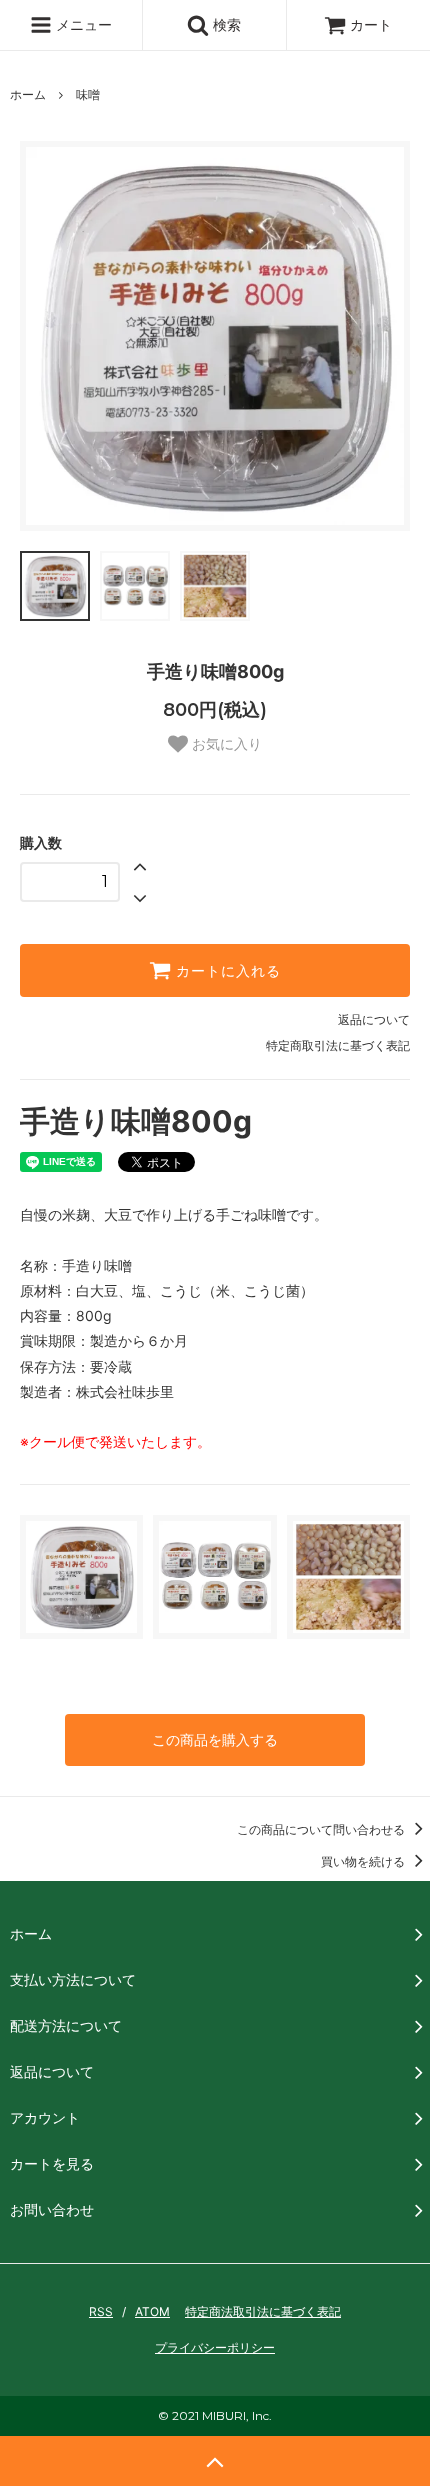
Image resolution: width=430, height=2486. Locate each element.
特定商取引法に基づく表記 (338, 1045)
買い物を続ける (364, 1861)
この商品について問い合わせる (322, 1829)
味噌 (88, 94)
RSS (101, 2311)
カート (371, 24)
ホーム (28, 94)
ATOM (152, 2311)
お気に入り (225, 744)
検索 (225, 24)
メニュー (82, 24)
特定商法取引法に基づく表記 (263, 2311)
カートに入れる (226, 971)
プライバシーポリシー (215, 2347)
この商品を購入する (215, 1739)
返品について (374, 1019)
